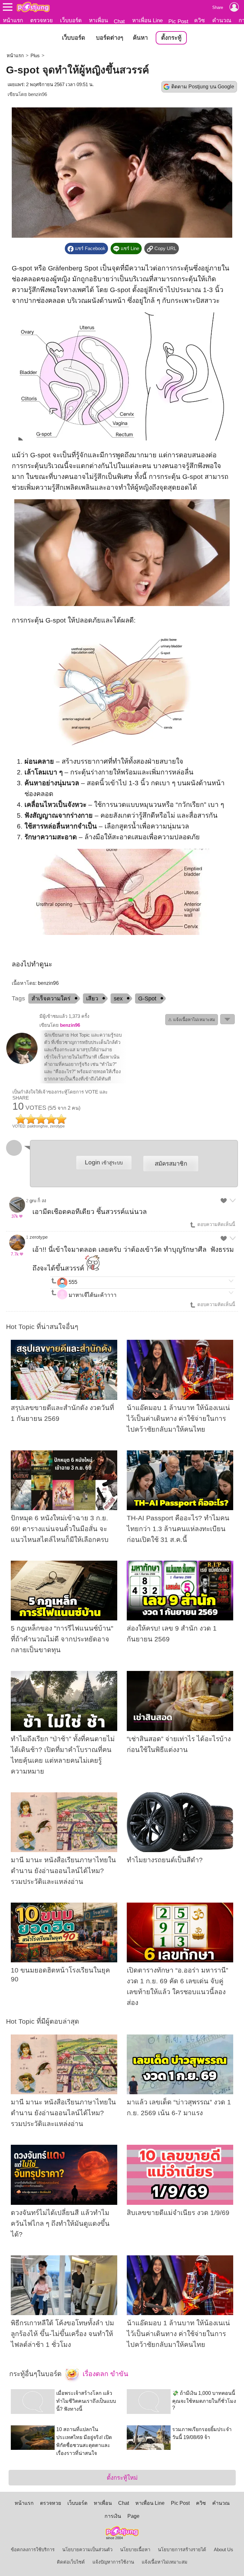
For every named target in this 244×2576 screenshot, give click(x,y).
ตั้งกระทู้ (171, 38)
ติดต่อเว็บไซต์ (71, 2562)
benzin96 (38, 94)
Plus (35, 56)
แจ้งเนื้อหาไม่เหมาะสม (165, 2562)
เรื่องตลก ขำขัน (105, 2374)
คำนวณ (222, 20)
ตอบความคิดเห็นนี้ (216, 1224)
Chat (119, 21)
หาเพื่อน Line (147, 20)
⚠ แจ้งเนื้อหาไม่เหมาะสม (192, 1020)
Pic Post (178, 21)
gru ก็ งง (38, 1201)
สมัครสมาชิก (171, 1164)
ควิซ (200, 20)
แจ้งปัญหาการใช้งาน (113, 2562)
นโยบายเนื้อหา (135, 2550)
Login (104, 1162)
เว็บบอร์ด (71, 20)
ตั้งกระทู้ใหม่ (122, 2478)
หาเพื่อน (98, 20)
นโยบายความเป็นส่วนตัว (87, 2550)
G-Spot (147, 998)
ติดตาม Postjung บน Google (203, 87)
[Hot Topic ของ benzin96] (22, 1063)
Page (133, 2516)
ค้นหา (140, 38)
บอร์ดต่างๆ (110, 38)
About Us (224, 2550)
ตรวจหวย (41, 20)
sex (118, 998)
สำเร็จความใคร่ (51, 998)
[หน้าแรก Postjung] (33, 7)
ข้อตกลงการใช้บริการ (33, 2550)
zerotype (39, 1237)
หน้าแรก (13, 20)
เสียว (92, 998)
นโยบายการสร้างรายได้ (182, 2550)
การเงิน (113, 2516)
